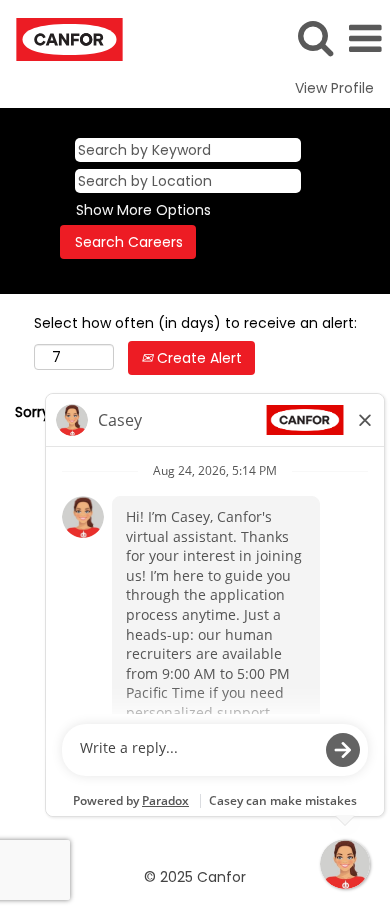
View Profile (334, 88)
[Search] (315, 37)
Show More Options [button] (143, 210)
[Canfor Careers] (62, 38)
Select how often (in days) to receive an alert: (195, 323)
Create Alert (197, 358)
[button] (365, 38)
